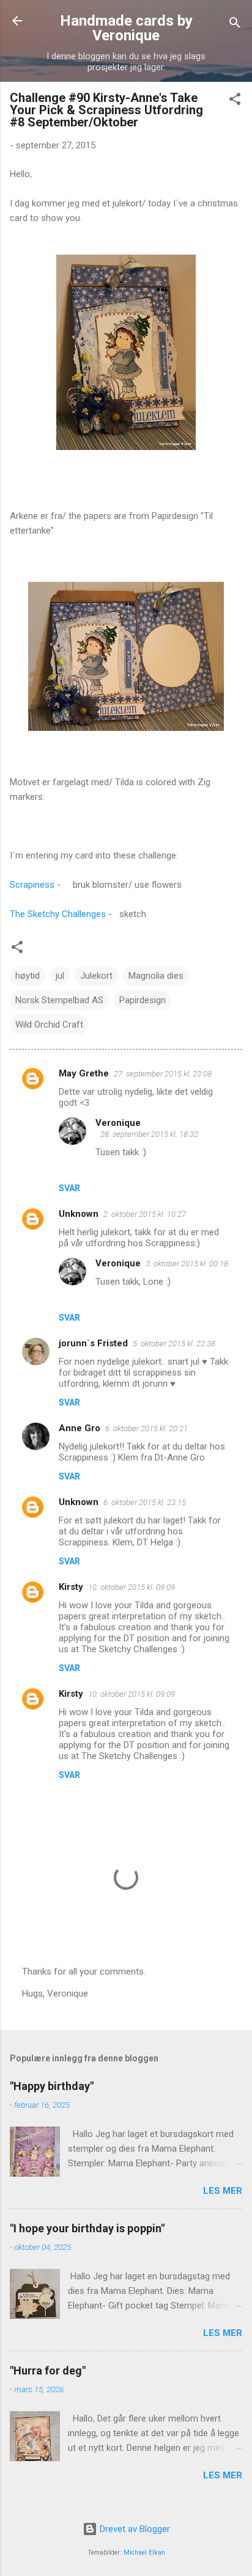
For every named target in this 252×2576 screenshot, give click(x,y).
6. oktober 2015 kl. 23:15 (145, 1502)
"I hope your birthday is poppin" (87, 2228)
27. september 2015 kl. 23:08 (163, 1074)
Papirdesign (143, 1000)
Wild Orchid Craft (49, 1025)
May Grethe (84, 1073)
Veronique (118, 1123)
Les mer (223, 2191)
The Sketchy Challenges (58, 914)
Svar (69, 1188)
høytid (28, 976)
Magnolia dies (156, 976)
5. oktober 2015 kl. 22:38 (174, 1344)
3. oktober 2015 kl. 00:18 (187, 1264)
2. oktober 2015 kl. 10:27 (145, 1214)
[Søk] (235, 25)
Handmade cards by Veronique (126, 28)
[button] (235, 101)
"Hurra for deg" (48, 2371)
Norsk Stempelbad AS (59, 1000)
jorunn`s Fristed (93, 1343)
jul (60, 976)
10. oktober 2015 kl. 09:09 (132, 1587)
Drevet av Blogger (134, 2529)
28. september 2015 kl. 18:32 (149, 1134)
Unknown (79, 1214)
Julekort (96, 976)
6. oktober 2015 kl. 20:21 (146, 1428)
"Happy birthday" (52, 2086)
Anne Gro (80, 1428)
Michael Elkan (144, 2552)
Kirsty (71, 1587)
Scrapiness (32, 885)
